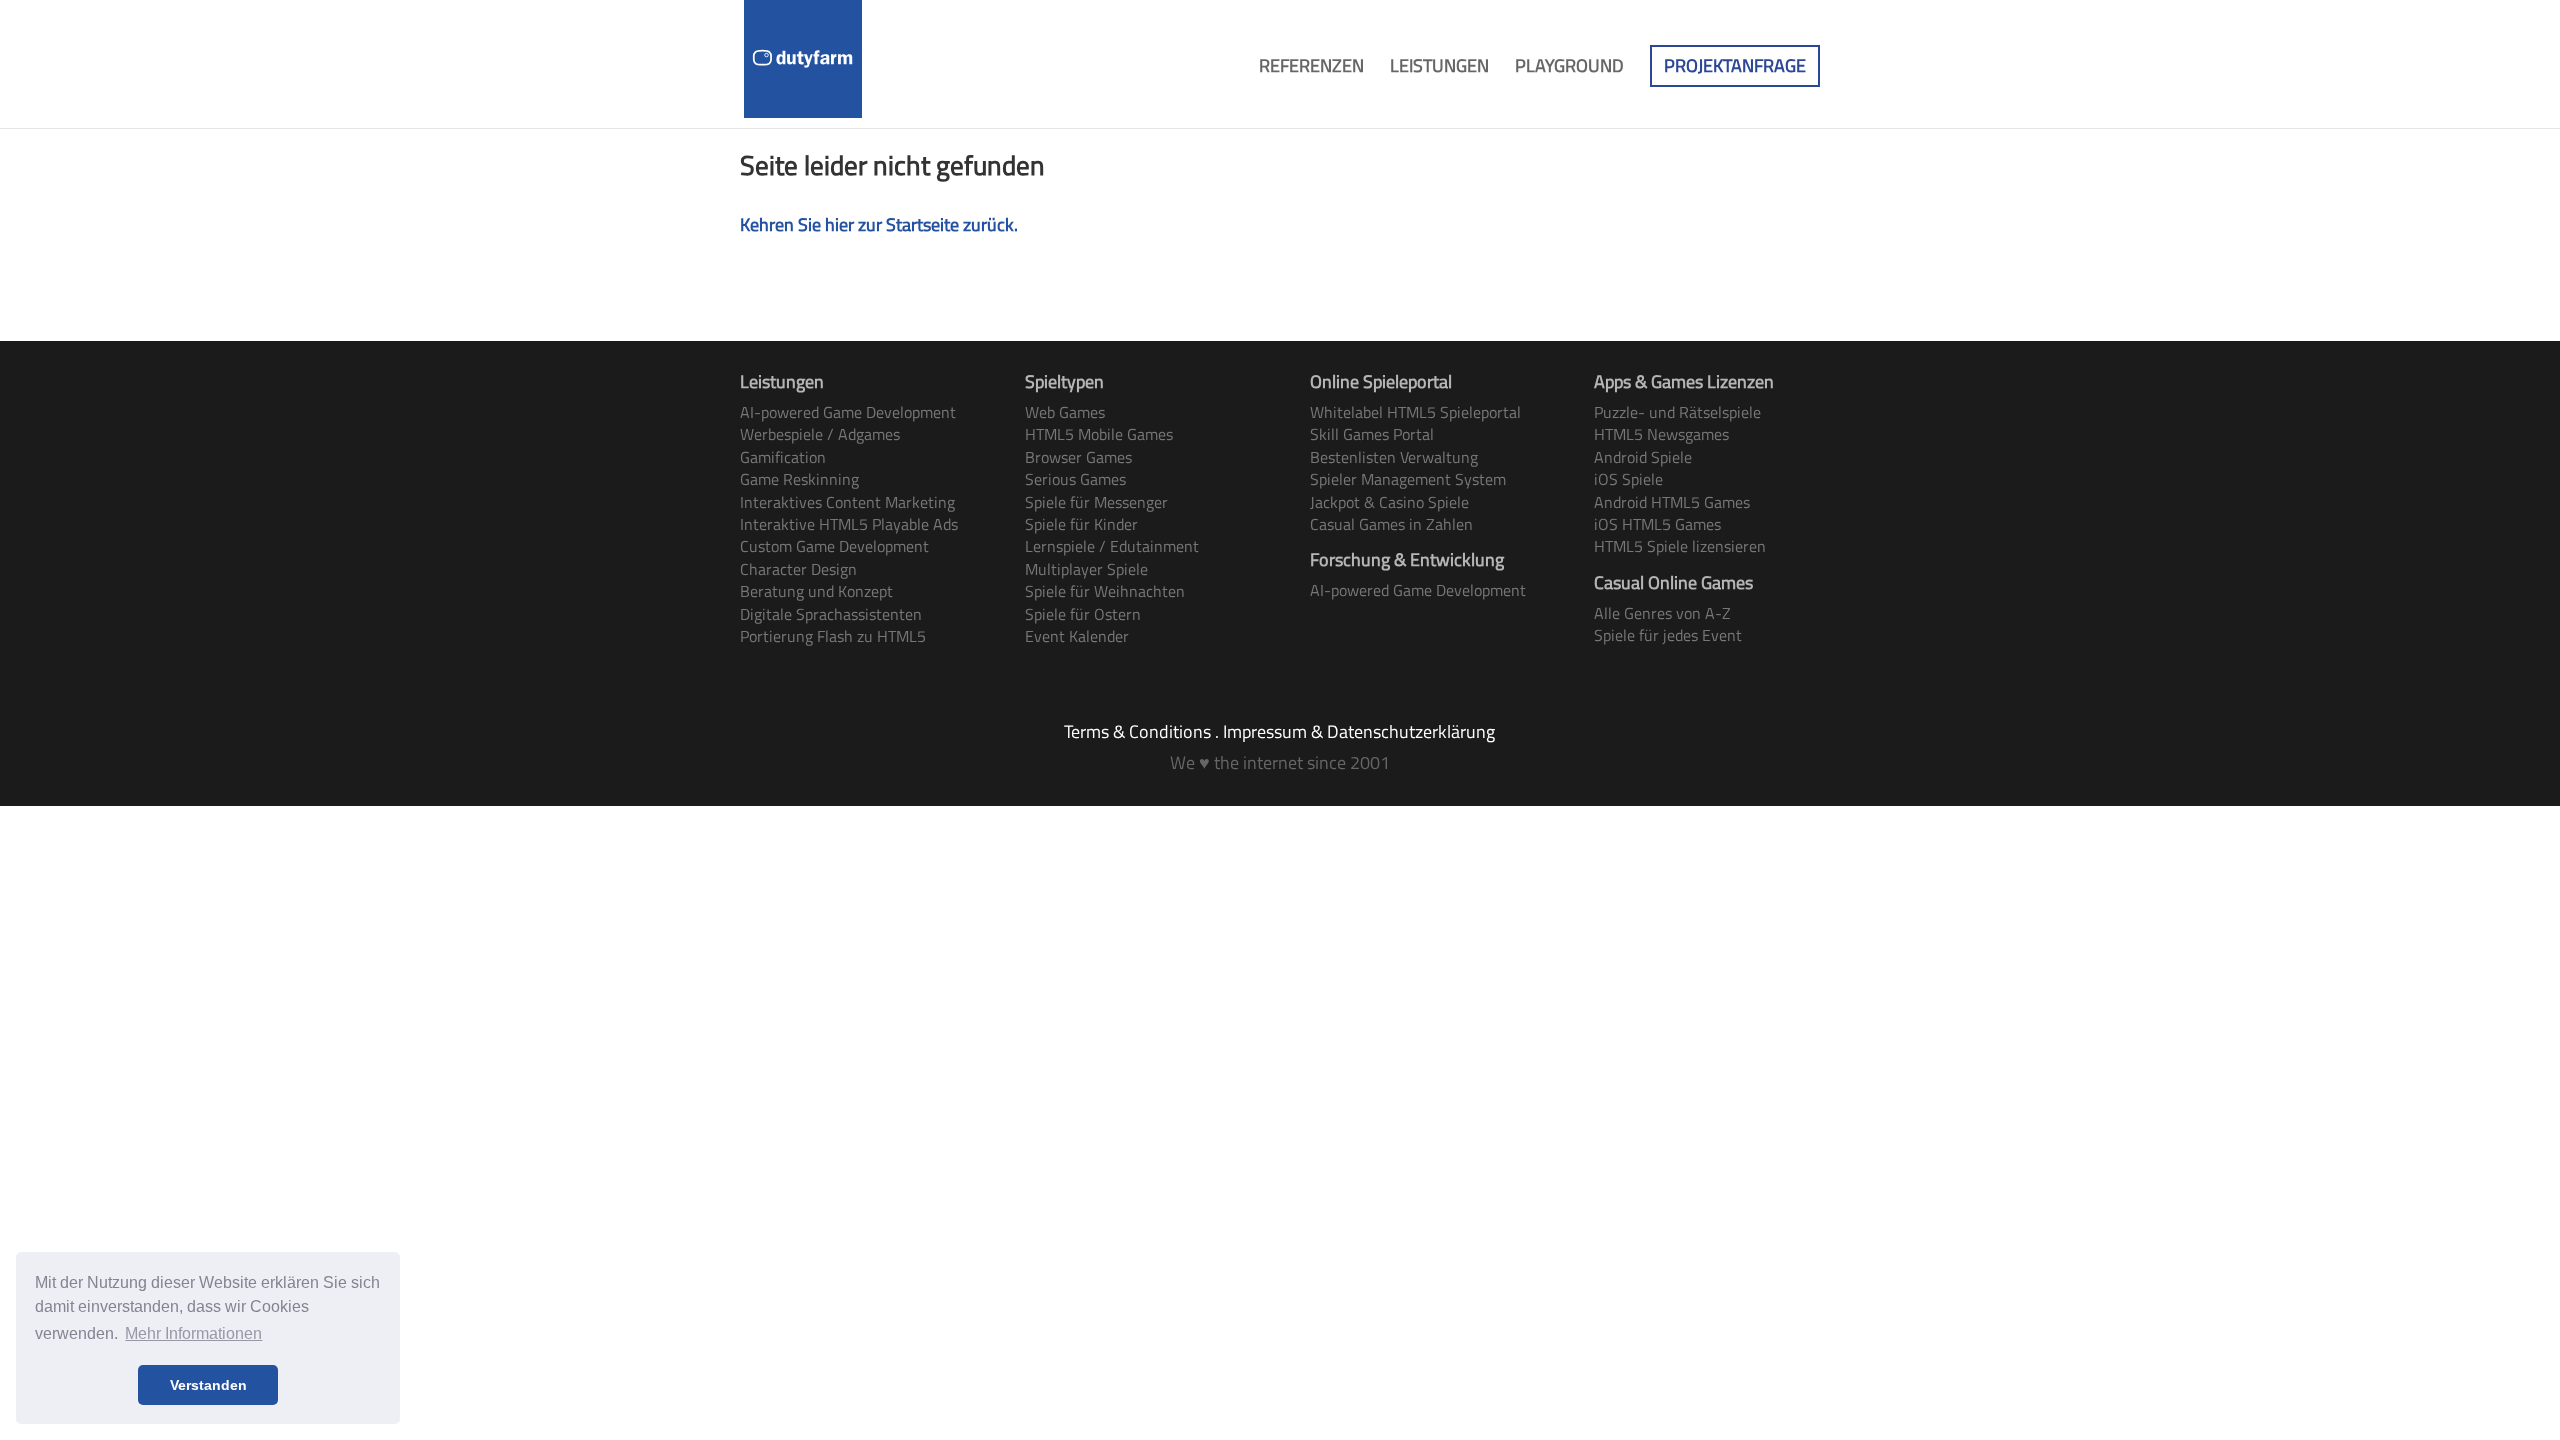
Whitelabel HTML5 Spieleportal (1415, 412)
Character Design (798, 569)
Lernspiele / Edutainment (1112, 546)
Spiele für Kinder (1081, 524)
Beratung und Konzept (816, 591)
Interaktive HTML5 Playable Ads (849, 524)
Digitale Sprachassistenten (831, 614)
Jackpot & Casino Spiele (1389, 502)
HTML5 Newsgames (1661, 434)
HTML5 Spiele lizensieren (1680, 546)
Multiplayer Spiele (1086, 569)
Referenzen (1311, 69)
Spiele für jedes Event (1668, 635)
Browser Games (1078, 457)
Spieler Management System (1408, 479)
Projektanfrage (1735, 65)
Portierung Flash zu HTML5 (833, 636)
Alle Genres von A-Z (1662, 613)
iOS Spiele (1628, 479)
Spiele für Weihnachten (1105, 591)
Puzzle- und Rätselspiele (1677, 412)
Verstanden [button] (208, 1385)
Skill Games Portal (1372, 434)
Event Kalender (1077, 636)
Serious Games (1075, 479)
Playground (1569, 69)
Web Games (1065, 412)
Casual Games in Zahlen (1391, 524)
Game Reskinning (799, 479)
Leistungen (1439, 69)
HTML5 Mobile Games (1099, 434)
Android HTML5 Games (1672, 502)
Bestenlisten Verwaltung (1394, 457)
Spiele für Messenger (1096, 502)
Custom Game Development (834, 546)
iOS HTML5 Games (1657, 524)
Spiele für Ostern (1083, 614)
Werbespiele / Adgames (820, 434)
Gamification (783, 457)
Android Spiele (1643, 457)
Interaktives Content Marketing (847, 502)
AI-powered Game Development (848, 412)
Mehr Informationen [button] (193, 1333)
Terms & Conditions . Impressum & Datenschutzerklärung (1279, 731)
